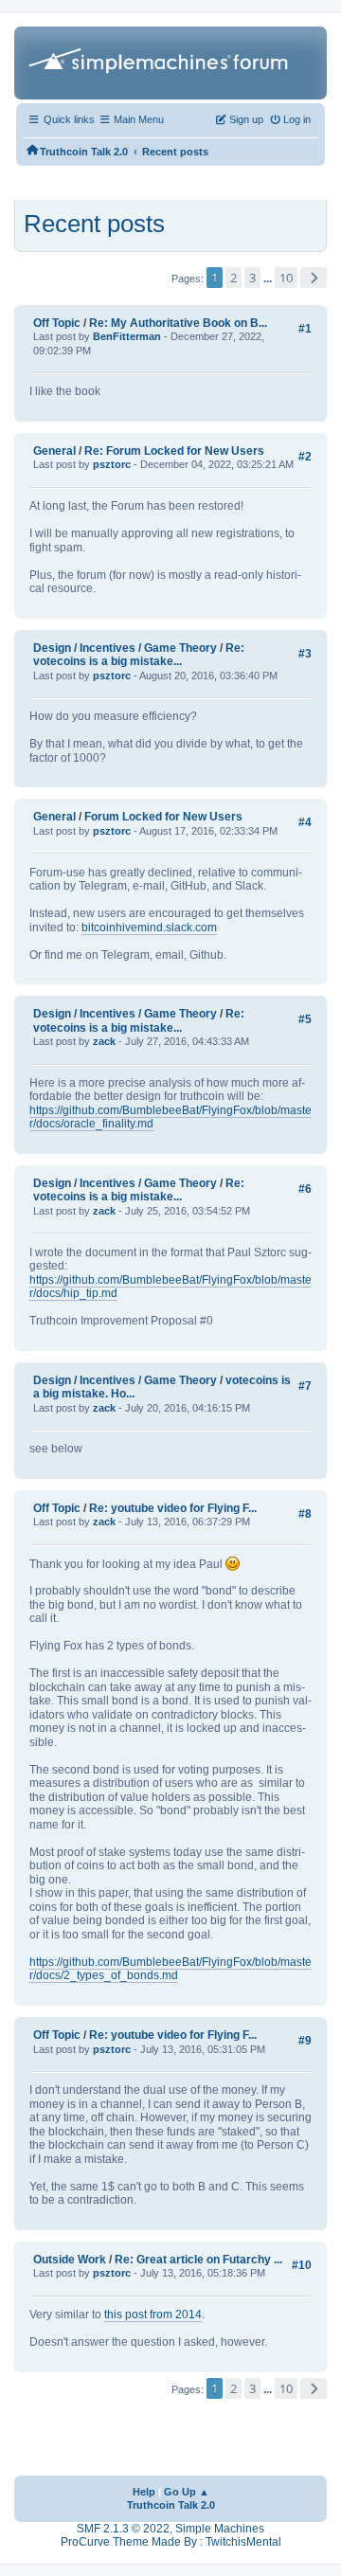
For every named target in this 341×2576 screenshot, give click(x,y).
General (54, 451)
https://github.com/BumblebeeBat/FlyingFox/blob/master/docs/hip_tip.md (170, 1287)
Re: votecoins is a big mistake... (139, 655)
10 (286, 278)
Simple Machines (220, 2529)
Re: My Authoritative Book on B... (178, 323)
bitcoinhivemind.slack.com (149, 928)
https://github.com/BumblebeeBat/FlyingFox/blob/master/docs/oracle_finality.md (170, 1117)
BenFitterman (127, 336)
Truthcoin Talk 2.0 (171, 2505)
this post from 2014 (153, 2315)
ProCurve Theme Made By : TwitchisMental (171, 2542)
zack (104, 1041)
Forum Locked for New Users (163, 817)
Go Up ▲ (187, 2492)
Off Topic (57, 323)
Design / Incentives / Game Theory (125, 648)
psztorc (112, 464)
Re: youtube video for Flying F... (173, 1508)
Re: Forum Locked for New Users (174, 451)
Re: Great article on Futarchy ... (198, 2260)
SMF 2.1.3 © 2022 (123, 2529)
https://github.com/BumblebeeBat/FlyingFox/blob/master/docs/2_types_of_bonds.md (170, 1969)
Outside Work (70, 2260)
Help (144, 2492)
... (269, 279)
